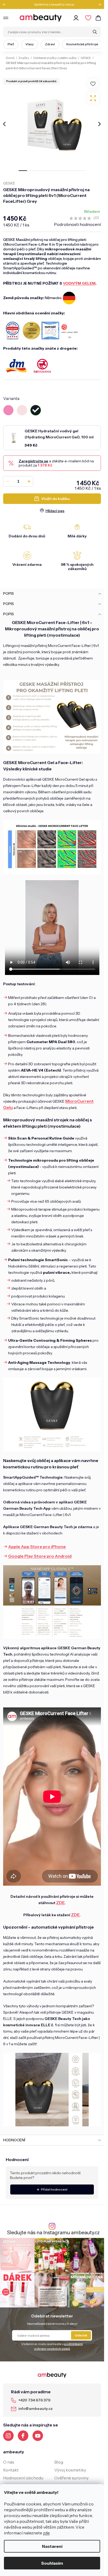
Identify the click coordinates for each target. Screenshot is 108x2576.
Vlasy (29, 44)
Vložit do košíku (55, 499)
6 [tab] (65, 171)
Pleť (11, 44)
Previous (6, 4)
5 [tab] (56, 171)
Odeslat (81, 2335)
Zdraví (50, 44)
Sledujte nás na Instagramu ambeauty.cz (53, 2233)
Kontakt (11, 2470)
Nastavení (52, 2546)
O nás (9, 2462)
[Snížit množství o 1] (8, 481)
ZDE (60, 1903)
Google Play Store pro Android (40, 1556)
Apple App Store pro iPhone (37, 1547)
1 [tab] (23, 171)
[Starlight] (22, 410)
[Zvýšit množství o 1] (29, 481)
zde (46, 2533)
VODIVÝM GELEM (79, 283)
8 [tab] (82, 171)
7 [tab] (73, 171)
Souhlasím (52, 2563)
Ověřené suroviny (71, 2478)
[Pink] (8, 410)
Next (98, 4)
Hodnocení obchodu (23, 2478)
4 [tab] (48, 171)
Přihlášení (77, 18)
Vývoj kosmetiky (70, 2470)
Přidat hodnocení (54, 2189)
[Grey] (36, 410)
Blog (59, 2462)
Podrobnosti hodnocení (77, 224)
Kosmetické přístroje (82, 44)
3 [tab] (40, 171)
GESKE (9, 183)
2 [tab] (31, 171)
